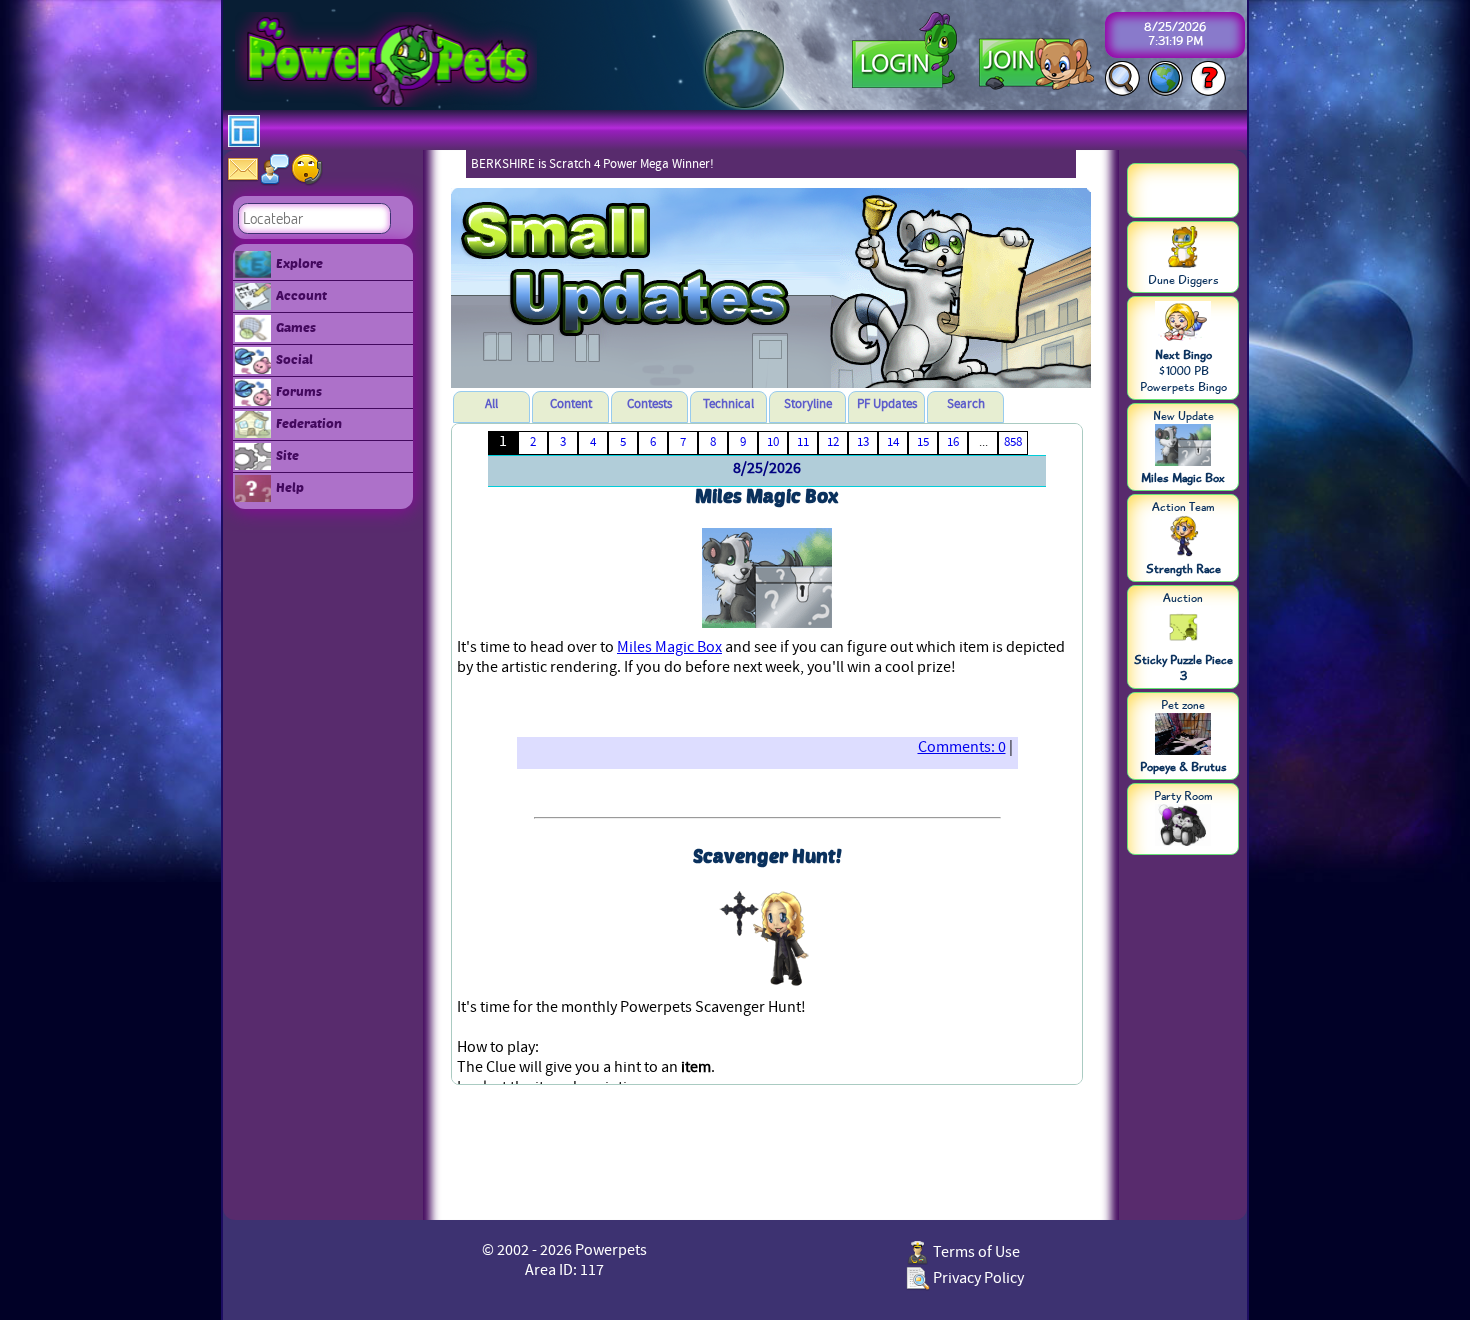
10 (773, 442)
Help (290, 487)
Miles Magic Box (669, 647)
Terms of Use (975, 1252)
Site (287, 455)
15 (923, 442)
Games (296, 327)
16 (953, 442)
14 (893, 442)
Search (966, 404)
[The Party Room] (1183, 827)
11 (803, 442)
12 (833, 442)
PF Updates (887, 404)
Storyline (808, 404)
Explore (299, 263)
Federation (309, 423)
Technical (728, 404)
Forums (299, 391)
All (491, 404)
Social (294, 359)
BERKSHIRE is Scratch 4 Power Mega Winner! (592, 164)
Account (301, 295)
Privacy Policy (977, 1278)
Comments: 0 (962, 747)
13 (863, 442)
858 (1013, 442)
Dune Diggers (1183, 280)
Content (571, 404)
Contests (649, 404)
